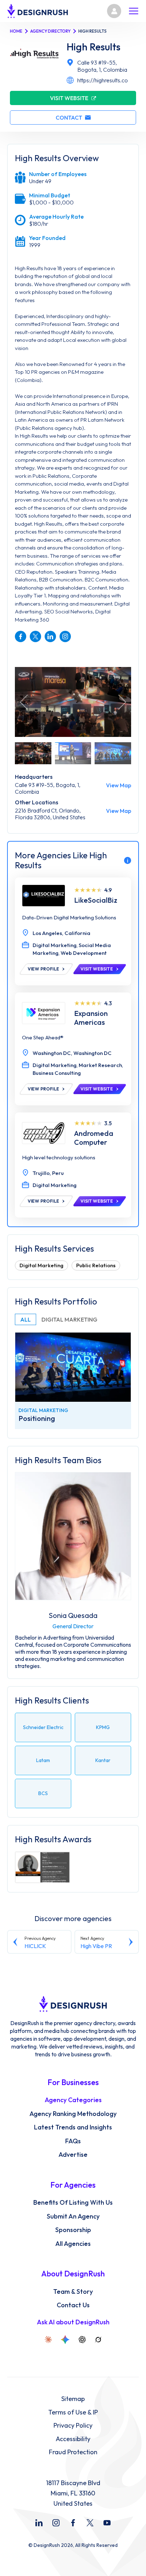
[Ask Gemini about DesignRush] (65, 2340)
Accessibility (73, 2439)
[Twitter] (90, 2523)
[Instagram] (56, 2523)
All (26, 1319)
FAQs (73, 2141)
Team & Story (73, 2292)
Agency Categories (73, 2100)
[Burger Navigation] (134, 11)
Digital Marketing (41, 1265)
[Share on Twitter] (35, 636)
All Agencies (73, 2244)
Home (16, 31)
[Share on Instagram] (65, 636)
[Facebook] (73, 2523)
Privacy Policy (73, 2425)
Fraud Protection (73, 2452)
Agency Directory (50, 31)
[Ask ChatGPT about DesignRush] (82, 2340)
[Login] (114, 11)
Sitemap (73, 2399)
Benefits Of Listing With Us (73, 2203)
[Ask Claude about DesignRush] (48, 2340)
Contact (69, 117)
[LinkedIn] (39, 2523)
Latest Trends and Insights (73, 2127)
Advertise (73, 2155)
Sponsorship (73, 2230)
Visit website (69, 98)
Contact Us (73, 2305)
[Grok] (98, 2340)
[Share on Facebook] (21, 636)
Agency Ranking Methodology (73, 2114)
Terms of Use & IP (73, 2412)
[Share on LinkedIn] (50, 636)
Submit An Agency (73, 2216)
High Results (94, 47)
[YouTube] (107, 2523)
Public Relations (96, 1265)
